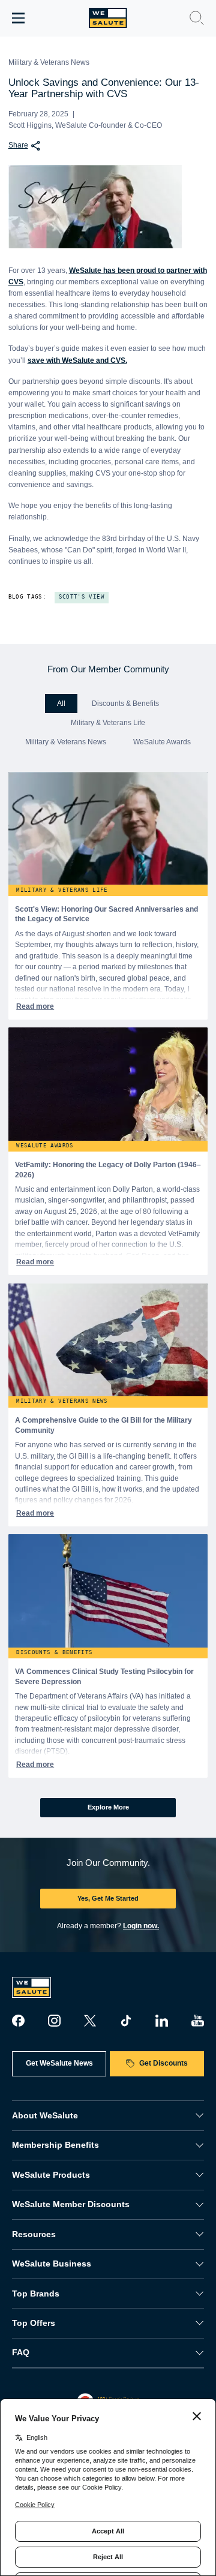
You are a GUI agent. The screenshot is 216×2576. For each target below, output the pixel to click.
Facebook (18, 2021)
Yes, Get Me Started (108, 1898)
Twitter (90, 2021)
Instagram (54, 2021)
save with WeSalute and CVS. (77, 360)
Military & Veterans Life (108, 723)
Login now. (141, 1926)
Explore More (108, 1807)
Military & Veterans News (66, 742)
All (61, 704)
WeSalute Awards (162, 742)
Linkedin (161, 2021)
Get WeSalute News (59, 2063)
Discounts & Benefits (125, 704)
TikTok (126, 2021)
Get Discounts (163, 2063)
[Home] (108, 18)
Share (18, 145)
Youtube (197, 2021)
